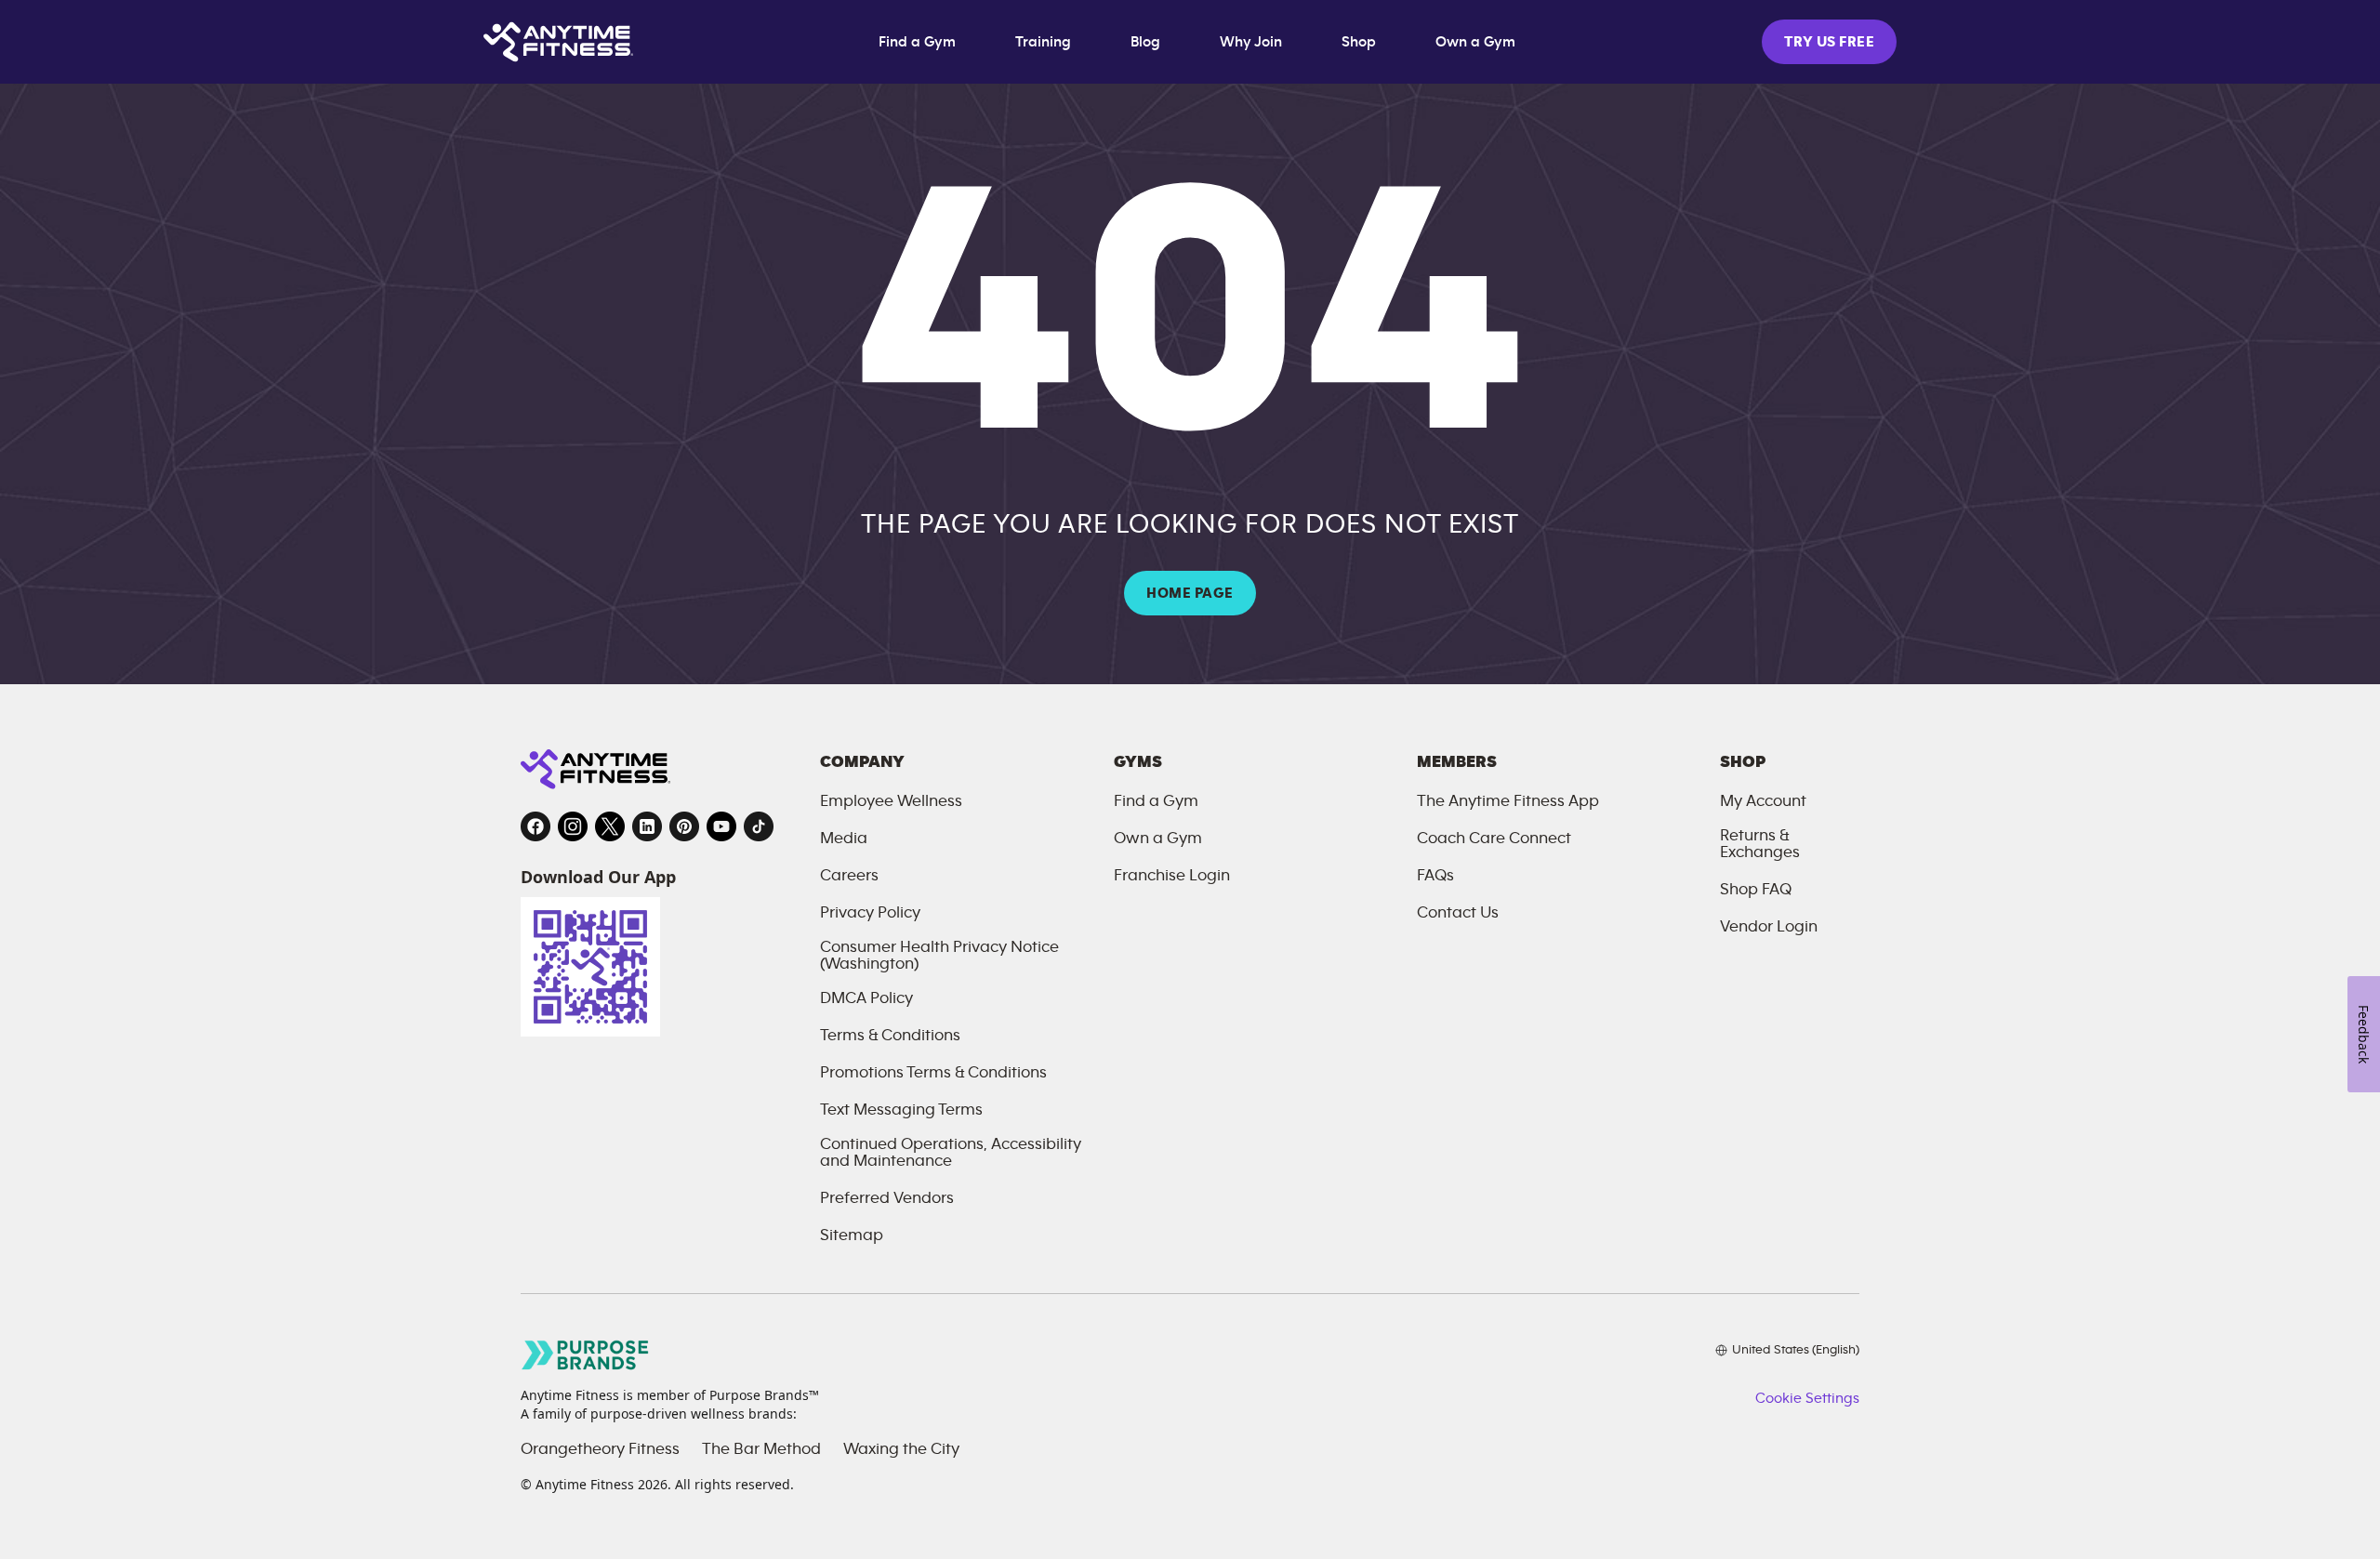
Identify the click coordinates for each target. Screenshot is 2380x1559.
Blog (1145, 42)
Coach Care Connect (1494, 839)
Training (1043, 42)
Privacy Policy (870, 913)
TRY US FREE (1829, 42)
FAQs (1435, 876)
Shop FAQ (1756, 890)
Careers (849, 876)
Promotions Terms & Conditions (933, 1073)
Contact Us (1458, 913)
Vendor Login (1769, 927)
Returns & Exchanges (1760, 844)
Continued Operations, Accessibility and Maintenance (951, 1153)
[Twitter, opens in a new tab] (610, 826)
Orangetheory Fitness (600, 1449)
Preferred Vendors (887, 1198)
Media (844, 839)
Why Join (1251, 42)
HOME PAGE (1190, 593)
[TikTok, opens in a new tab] (759, 826)
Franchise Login (1172, 876)
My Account (1763, 801)
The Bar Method (761, 1449)
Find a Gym (917, 42)
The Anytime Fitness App (1508, 801)
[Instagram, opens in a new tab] (573, 826)
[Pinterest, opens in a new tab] (684, 826)
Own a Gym (1475, 42)
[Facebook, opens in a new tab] (535, 826)
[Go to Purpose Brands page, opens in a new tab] (586, 1355)
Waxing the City (901, 1449)
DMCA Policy (866, 998)
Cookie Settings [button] (1807, 1398)
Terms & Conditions (890, 1036)
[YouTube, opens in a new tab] (721, 826)
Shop (1359, 42)
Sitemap (852, 1235)
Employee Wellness (891, 801)
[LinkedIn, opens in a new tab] (647, 826)
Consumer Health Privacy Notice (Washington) (939, 956)
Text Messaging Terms (901, 1110)
